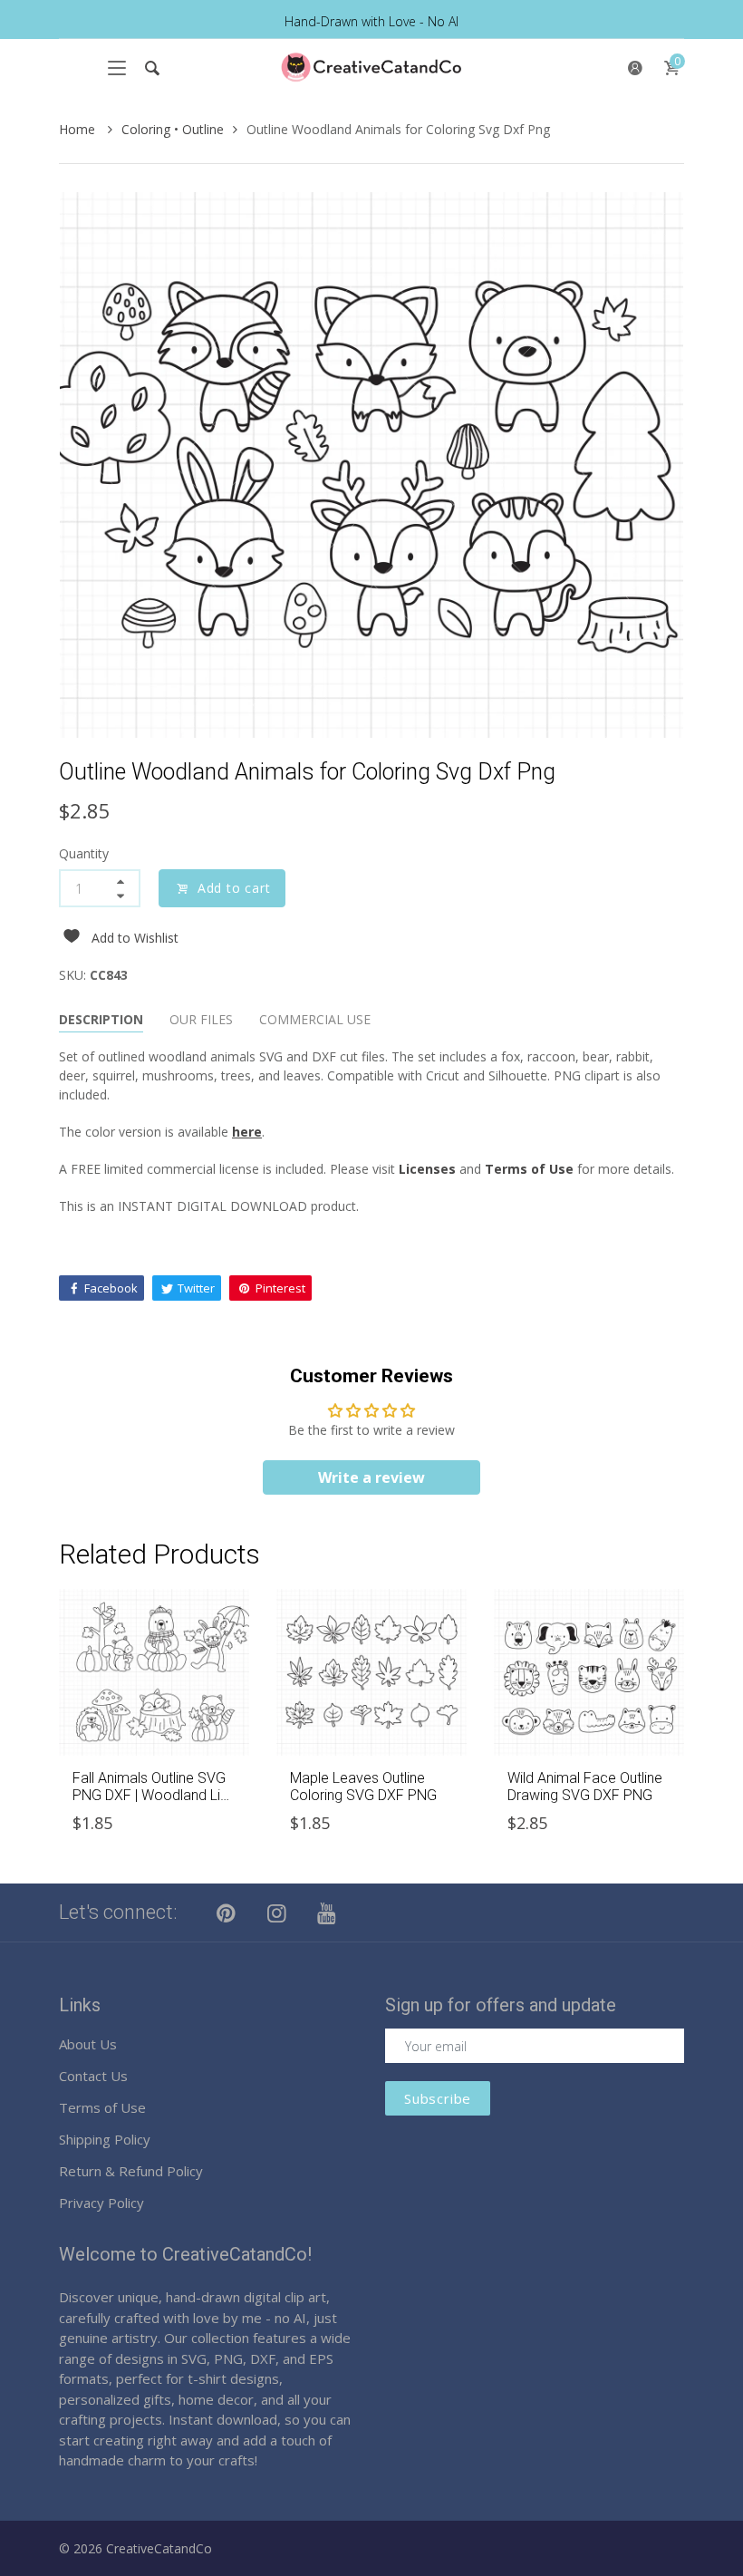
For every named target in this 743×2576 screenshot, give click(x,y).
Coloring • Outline (173, 129)
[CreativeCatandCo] (371, 68)
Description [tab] (101, 1019)
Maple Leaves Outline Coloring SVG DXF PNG (363, 1787)
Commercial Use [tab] (315, 1019)
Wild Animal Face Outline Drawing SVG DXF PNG (585, 1787)
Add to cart (234, 888)
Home (79, 129)
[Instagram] (277, 1913)
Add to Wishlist (135, 938)
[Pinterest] (227, 1913)
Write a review (371, 1477)
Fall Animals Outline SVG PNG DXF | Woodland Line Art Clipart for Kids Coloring (154, 1804)
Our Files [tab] (201, 1019)
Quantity (84, 853)
